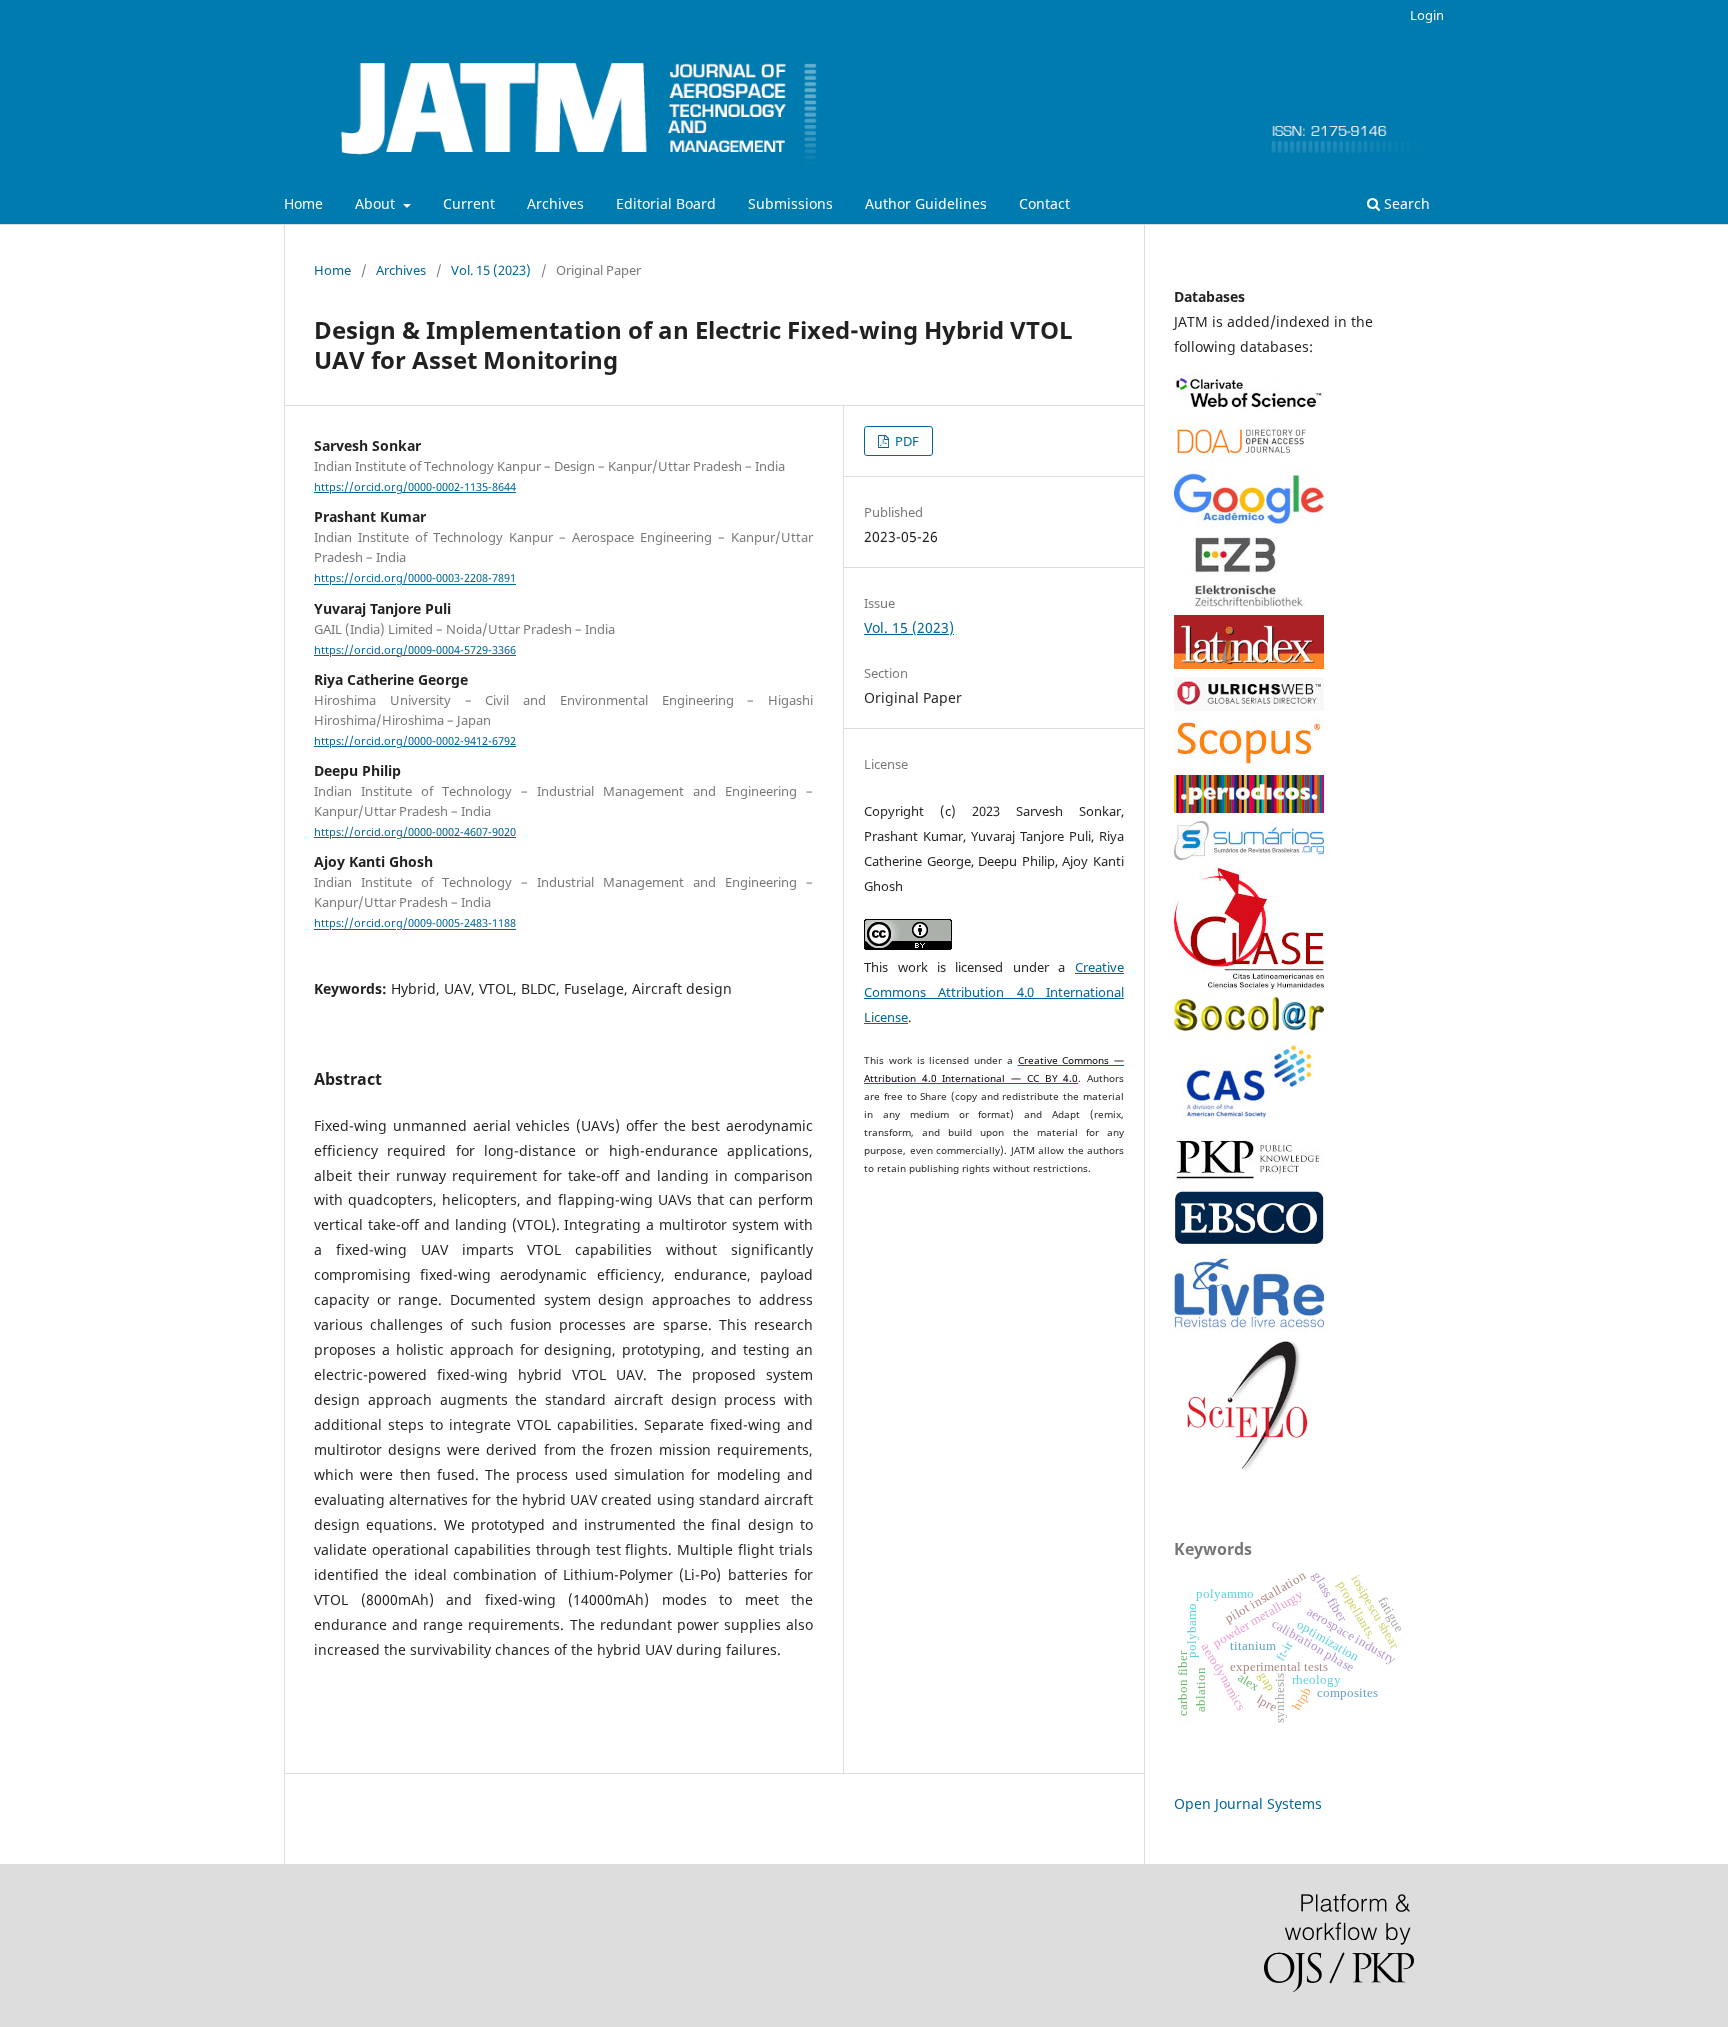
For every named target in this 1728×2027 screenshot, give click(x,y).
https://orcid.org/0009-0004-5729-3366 (415, 650)
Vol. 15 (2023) (491, 270)
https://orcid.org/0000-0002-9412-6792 (415, 741)
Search (1405, 203)
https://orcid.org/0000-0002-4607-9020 (415, 832)
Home (303, 203)
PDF (905, 441)
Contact (1044, 203)
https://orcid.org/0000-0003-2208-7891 (415, 579)
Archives (555, 203)
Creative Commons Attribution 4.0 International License (994, 992)
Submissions (790, 203)
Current (469, 203)
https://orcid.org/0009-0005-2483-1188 (415, 924)
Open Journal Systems (1248, 1803)
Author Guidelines (926, 203)
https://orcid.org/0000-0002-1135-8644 (415, 487)
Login (1427, 15)
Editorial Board (666, 203)
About (377, 203)
